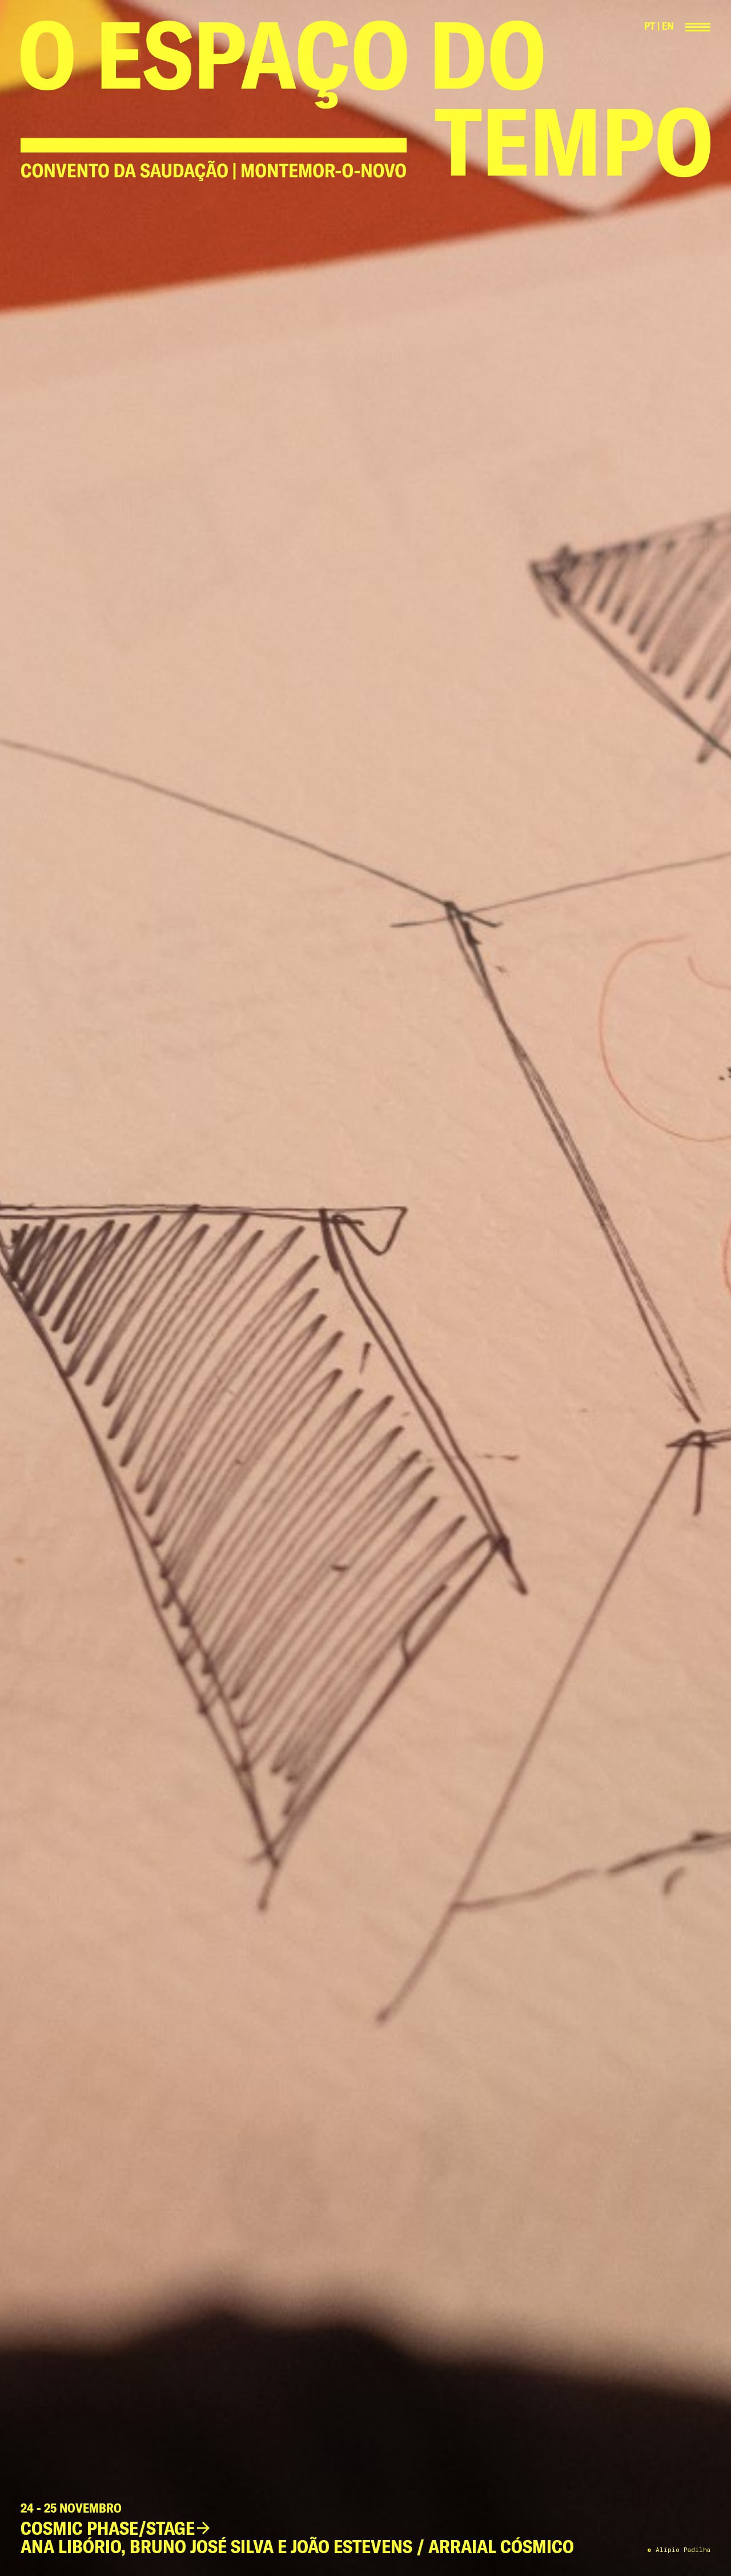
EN (668, 26)
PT (650, 26)
